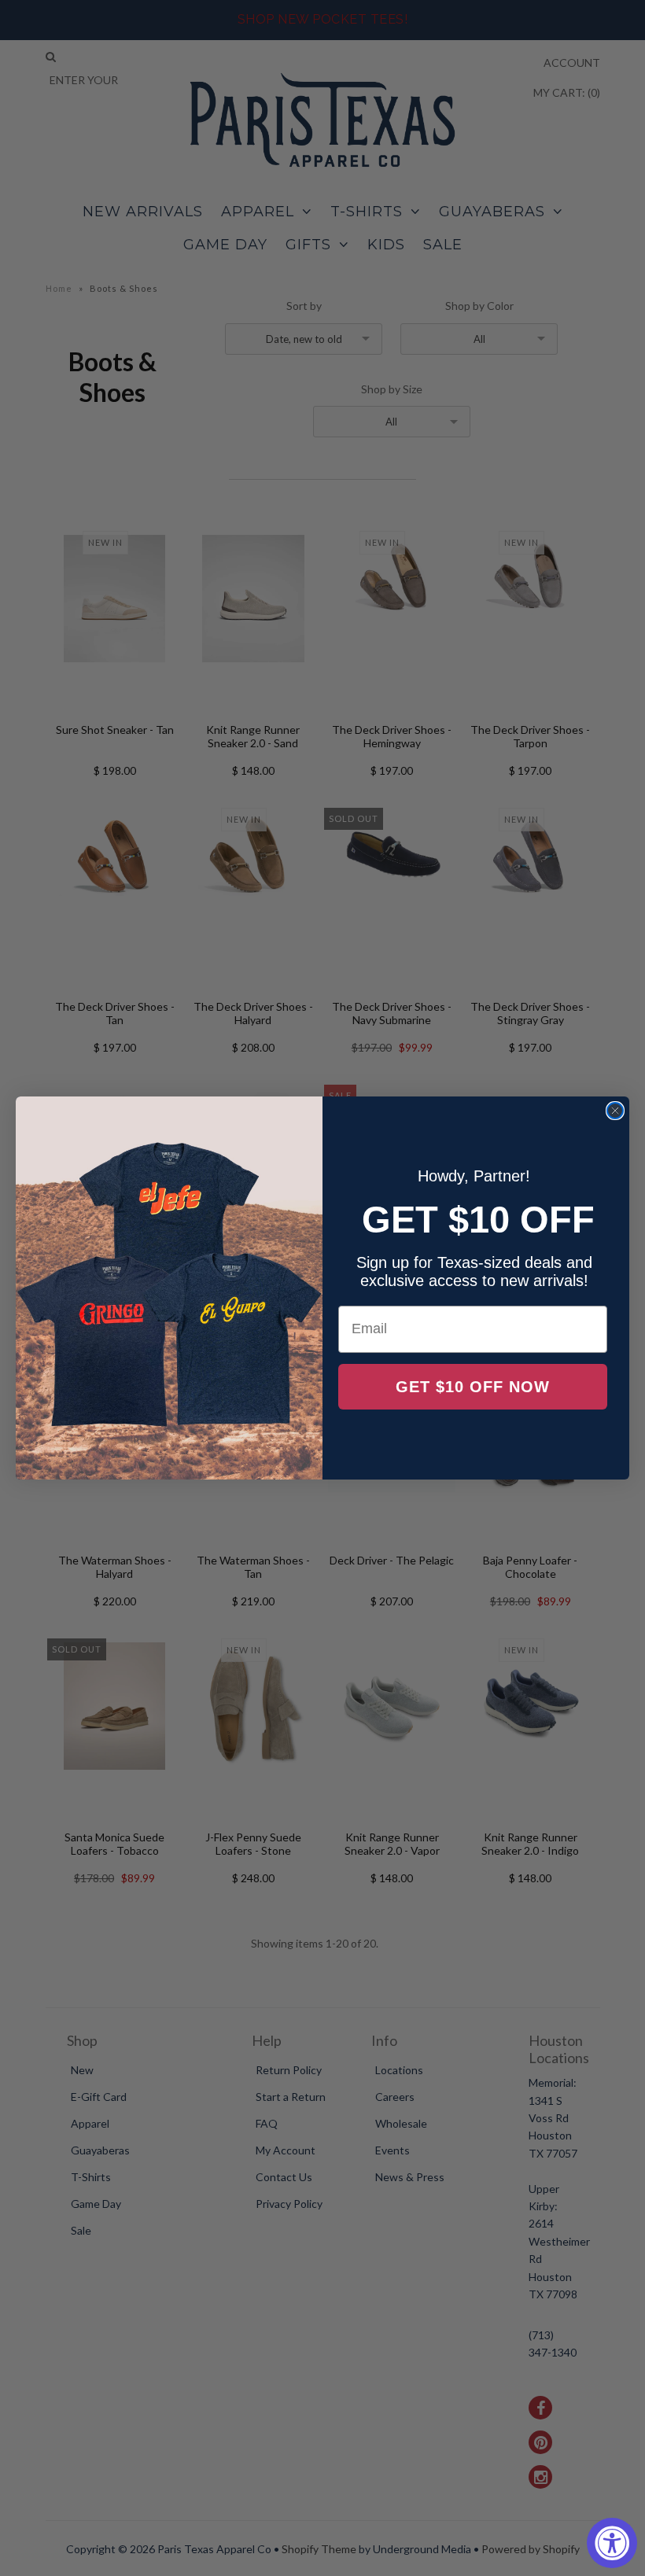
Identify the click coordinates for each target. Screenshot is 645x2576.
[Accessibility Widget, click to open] (612, 2543)
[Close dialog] (615, 1111)
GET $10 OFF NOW (473, 1387)
